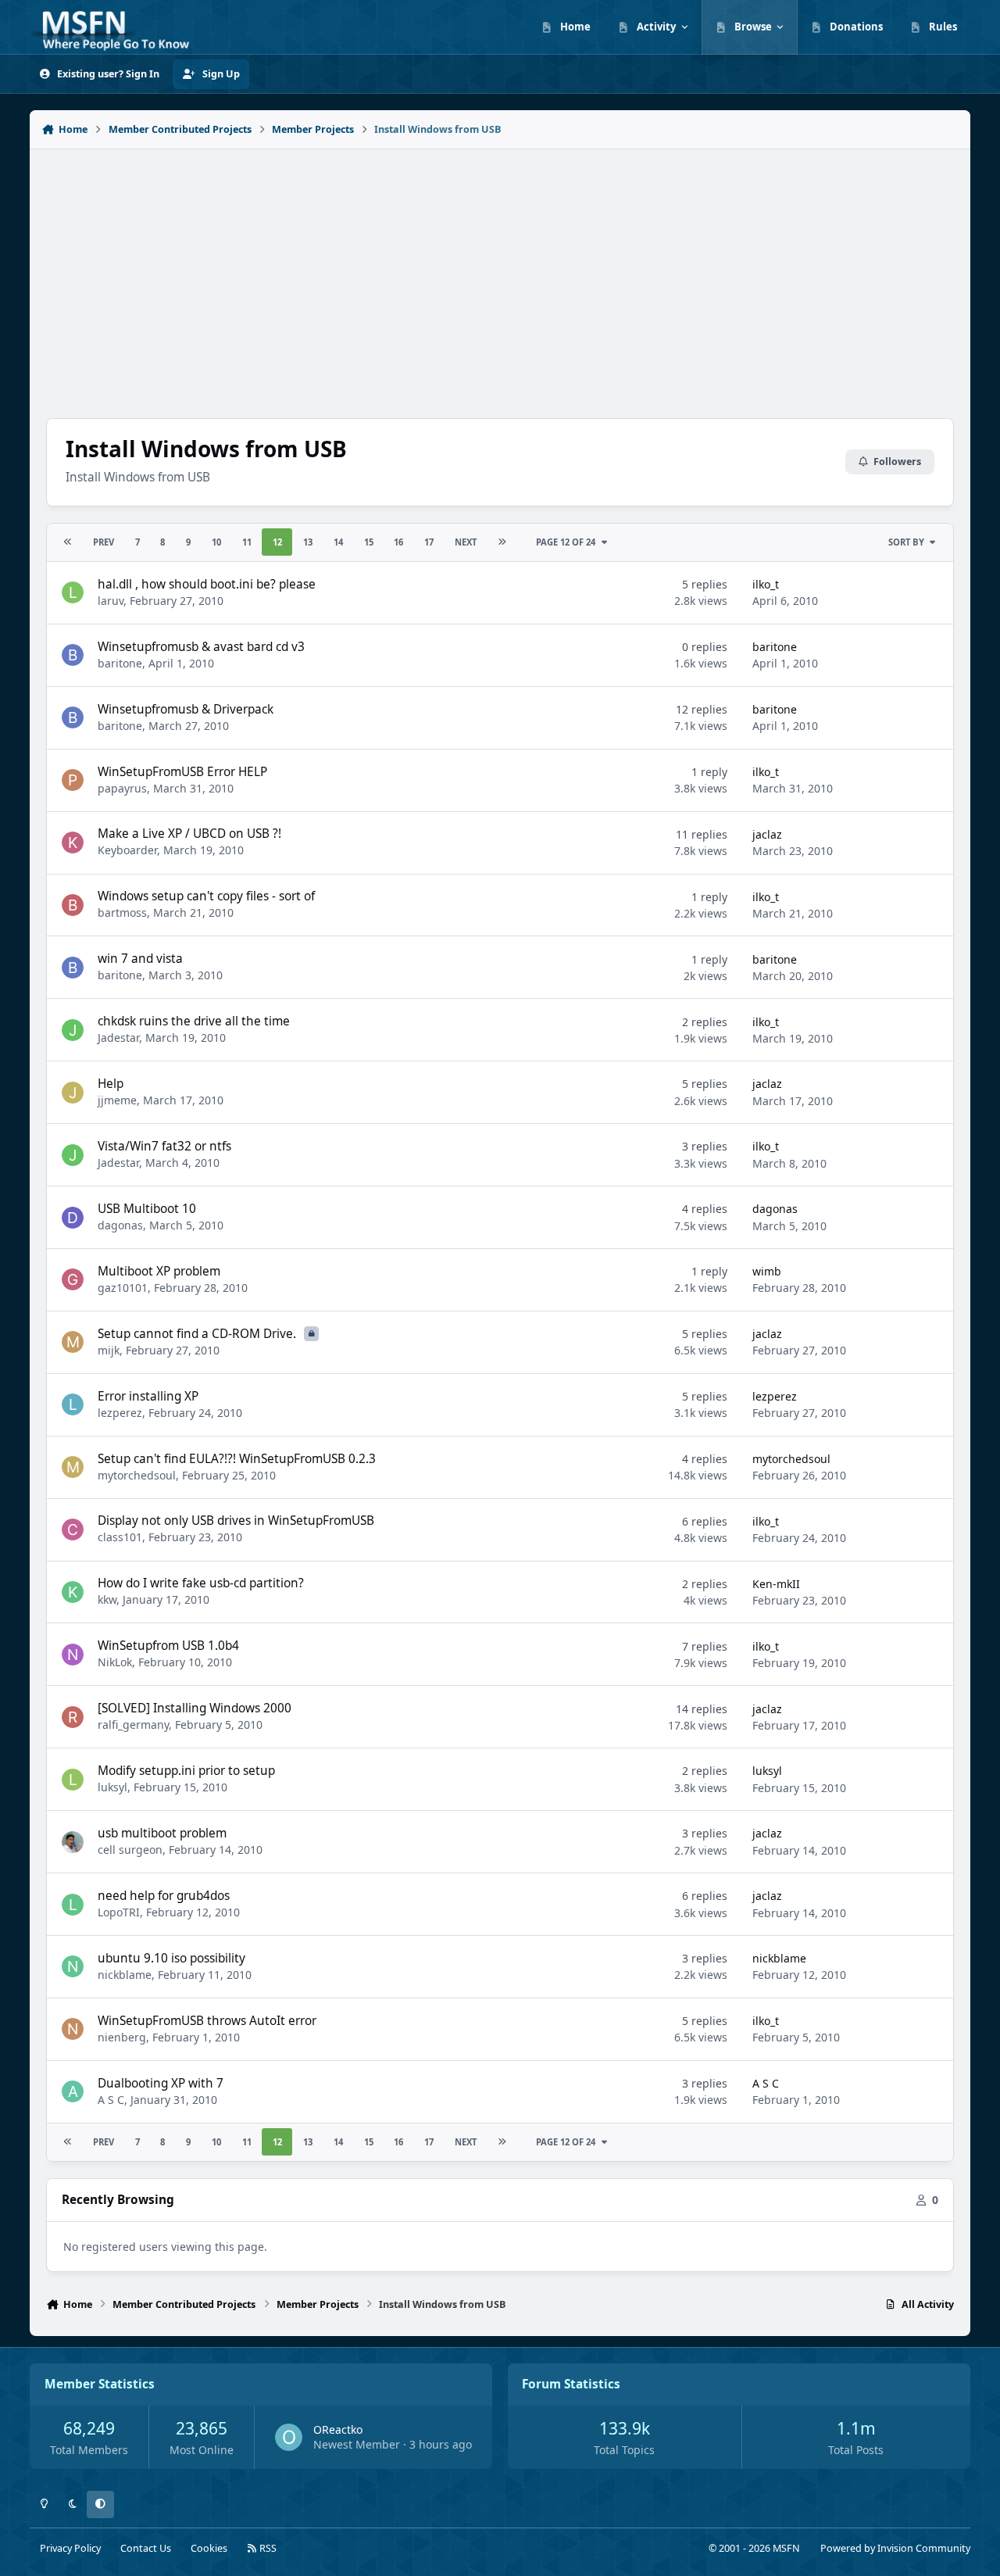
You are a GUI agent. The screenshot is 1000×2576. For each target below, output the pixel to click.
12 (277, 542)
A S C (111, 2100)
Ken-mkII (776, 1584)
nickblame (125, 1975)
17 (429, 542)
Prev (104, 542)
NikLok (115, 1662)
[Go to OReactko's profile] (289, 2437)
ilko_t (766, 584)
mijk (109, 1350)
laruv (111, 601)
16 (398, 542)
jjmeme (117, 1100)
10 (216, 542)
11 (247, 542)
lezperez (120, 1413)
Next (466, 542)
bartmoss (122, 912)
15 (369, 542)
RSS (267, 2548)
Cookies (209, 2548)
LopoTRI (119, 1912)
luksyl (112, 1787)
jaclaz (767, 834)
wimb (767, 1271)
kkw (107, 1599)
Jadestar (118, 1038)
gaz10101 (123, 1288)
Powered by (895, 2548)
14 (338, 542)
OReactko (338, 2429)
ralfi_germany (133, 1724)
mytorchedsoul (137, 1475)
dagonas (120, 1225)
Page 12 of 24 (566, 542)
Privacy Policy (70, 2548)
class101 (120, 1537)
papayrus (122, 788)
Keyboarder (127, 850)
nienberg (122, 2037)
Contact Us (146, 2548)
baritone (120, 663)
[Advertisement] (500, 275)
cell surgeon (130, 1850)
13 (308, 542)
